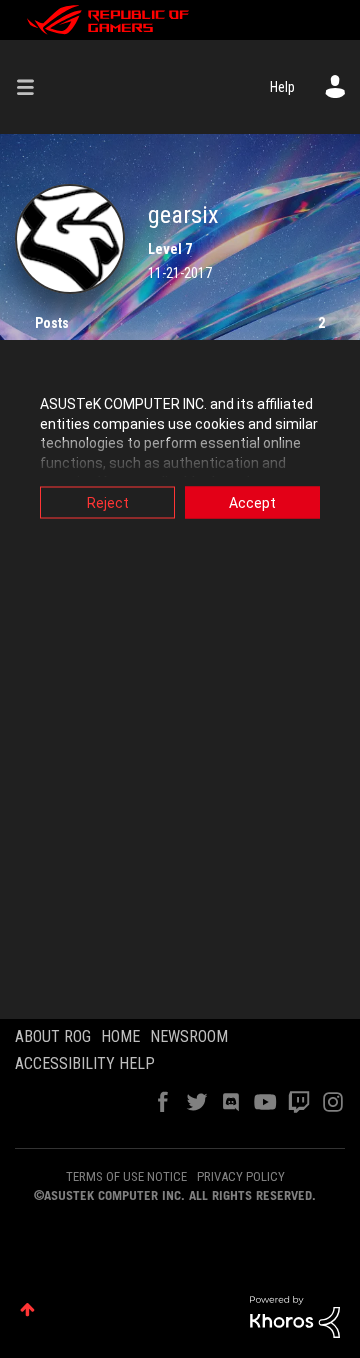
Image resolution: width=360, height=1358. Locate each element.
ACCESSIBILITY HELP (85, 1063)
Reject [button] (108, 503)
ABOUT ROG (53, 1036)
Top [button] (27, 1309)
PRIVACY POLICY (241, 1176)
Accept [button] (252, 503)
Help (282, 87)
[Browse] (33, 87)
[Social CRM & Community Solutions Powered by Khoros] (295, 1316)
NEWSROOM (189, 1036)
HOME (120, 1036)
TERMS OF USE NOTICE (126, 1176)
